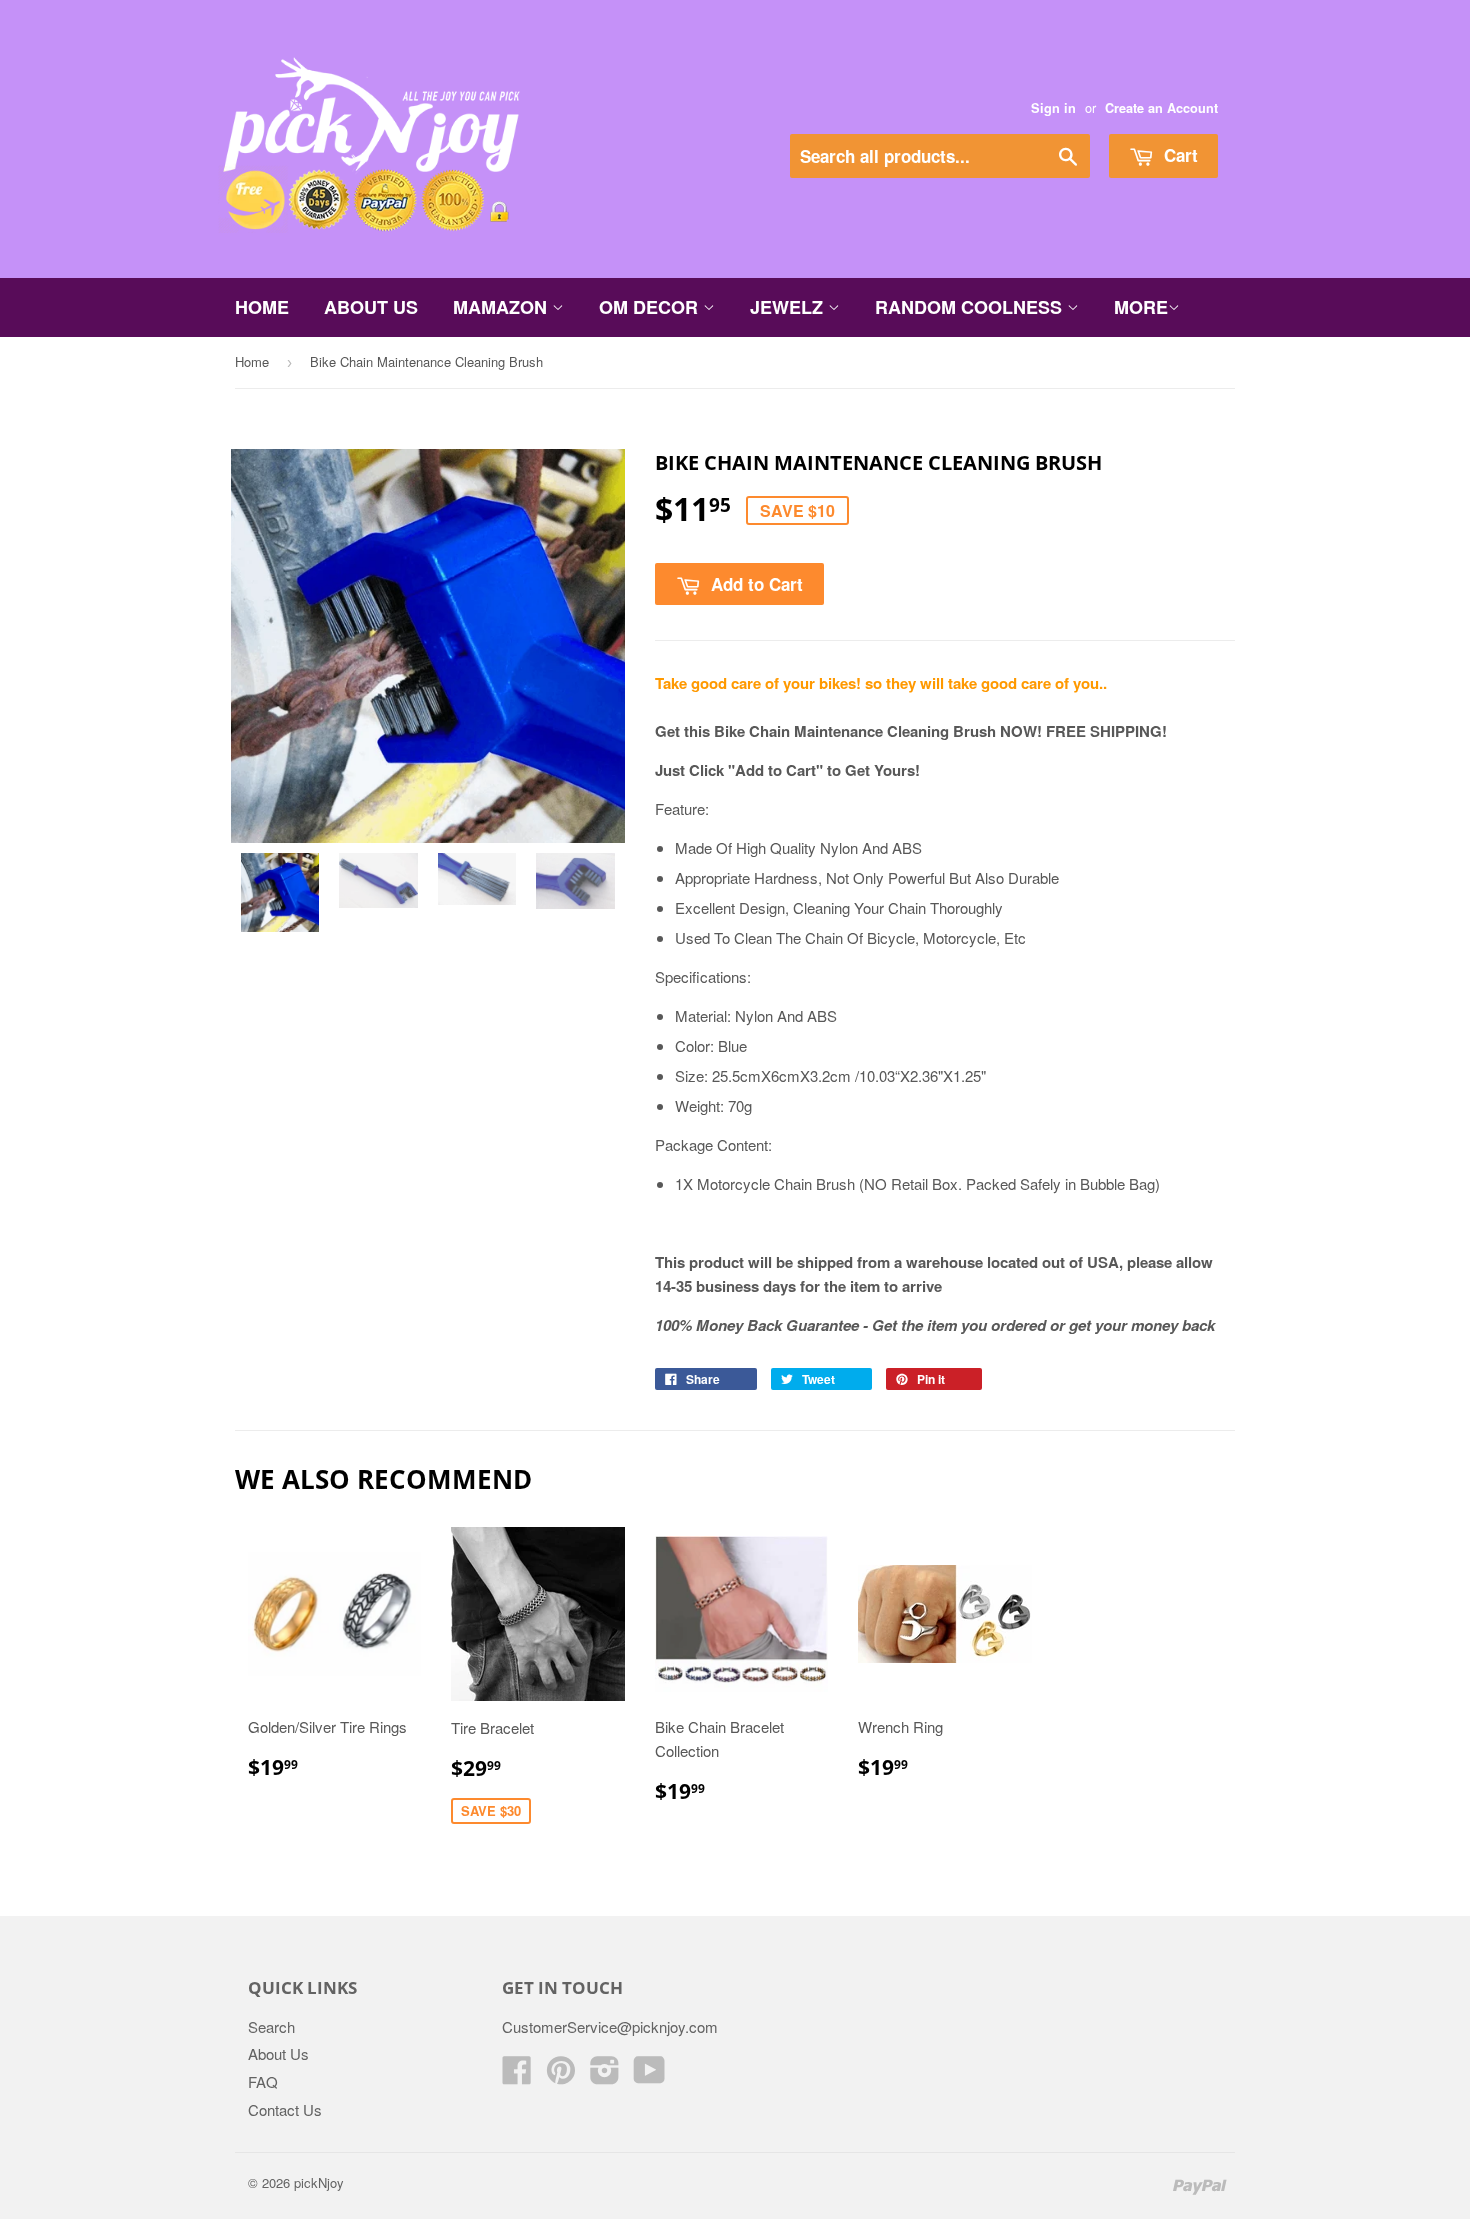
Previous (273, 658)
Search (271, 2026)
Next (582, 658)
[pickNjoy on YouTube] (649, 2075)
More (1141, 307)
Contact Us (285, 2109)
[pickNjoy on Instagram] (605, 2075)
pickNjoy (319, 2182)
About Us (371, 307)
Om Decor (651, 307)
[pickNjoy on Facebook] (517, 2075)
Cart (1178, 155)
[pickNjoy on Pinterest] (561, 2075)
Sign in (1053, 108)
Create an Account (1161, 108)
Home (262, 307)
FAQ (263, 2081)
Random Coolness (971, 307)
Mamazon (502, 307)
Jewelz (789, 307)
